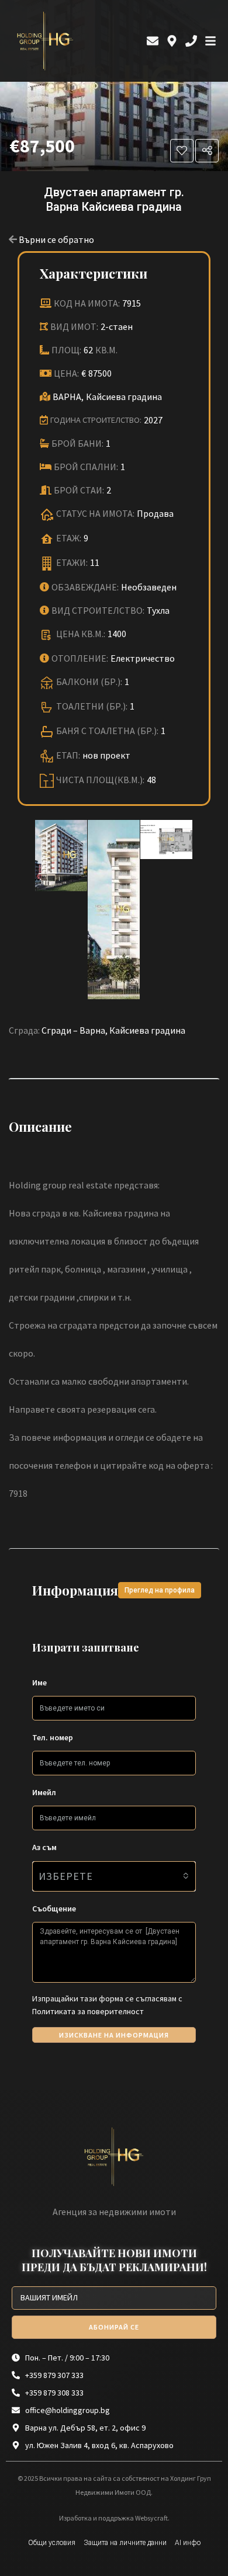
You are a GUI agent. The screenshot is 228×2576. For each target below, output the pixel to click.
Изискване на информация (114, 2035)
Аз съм (44, 1847)
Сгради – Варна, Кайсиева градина (113, 1030)
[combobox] (114, 1876)
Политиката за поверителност (88, 2011)
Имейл (44, 1792)
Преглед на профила (160, 1590)
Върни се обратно (56, 239)
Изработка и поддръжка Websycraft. (114, 2518)
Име (39, 1682)
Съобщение (54, 1908)
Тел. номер (53, 1737)
